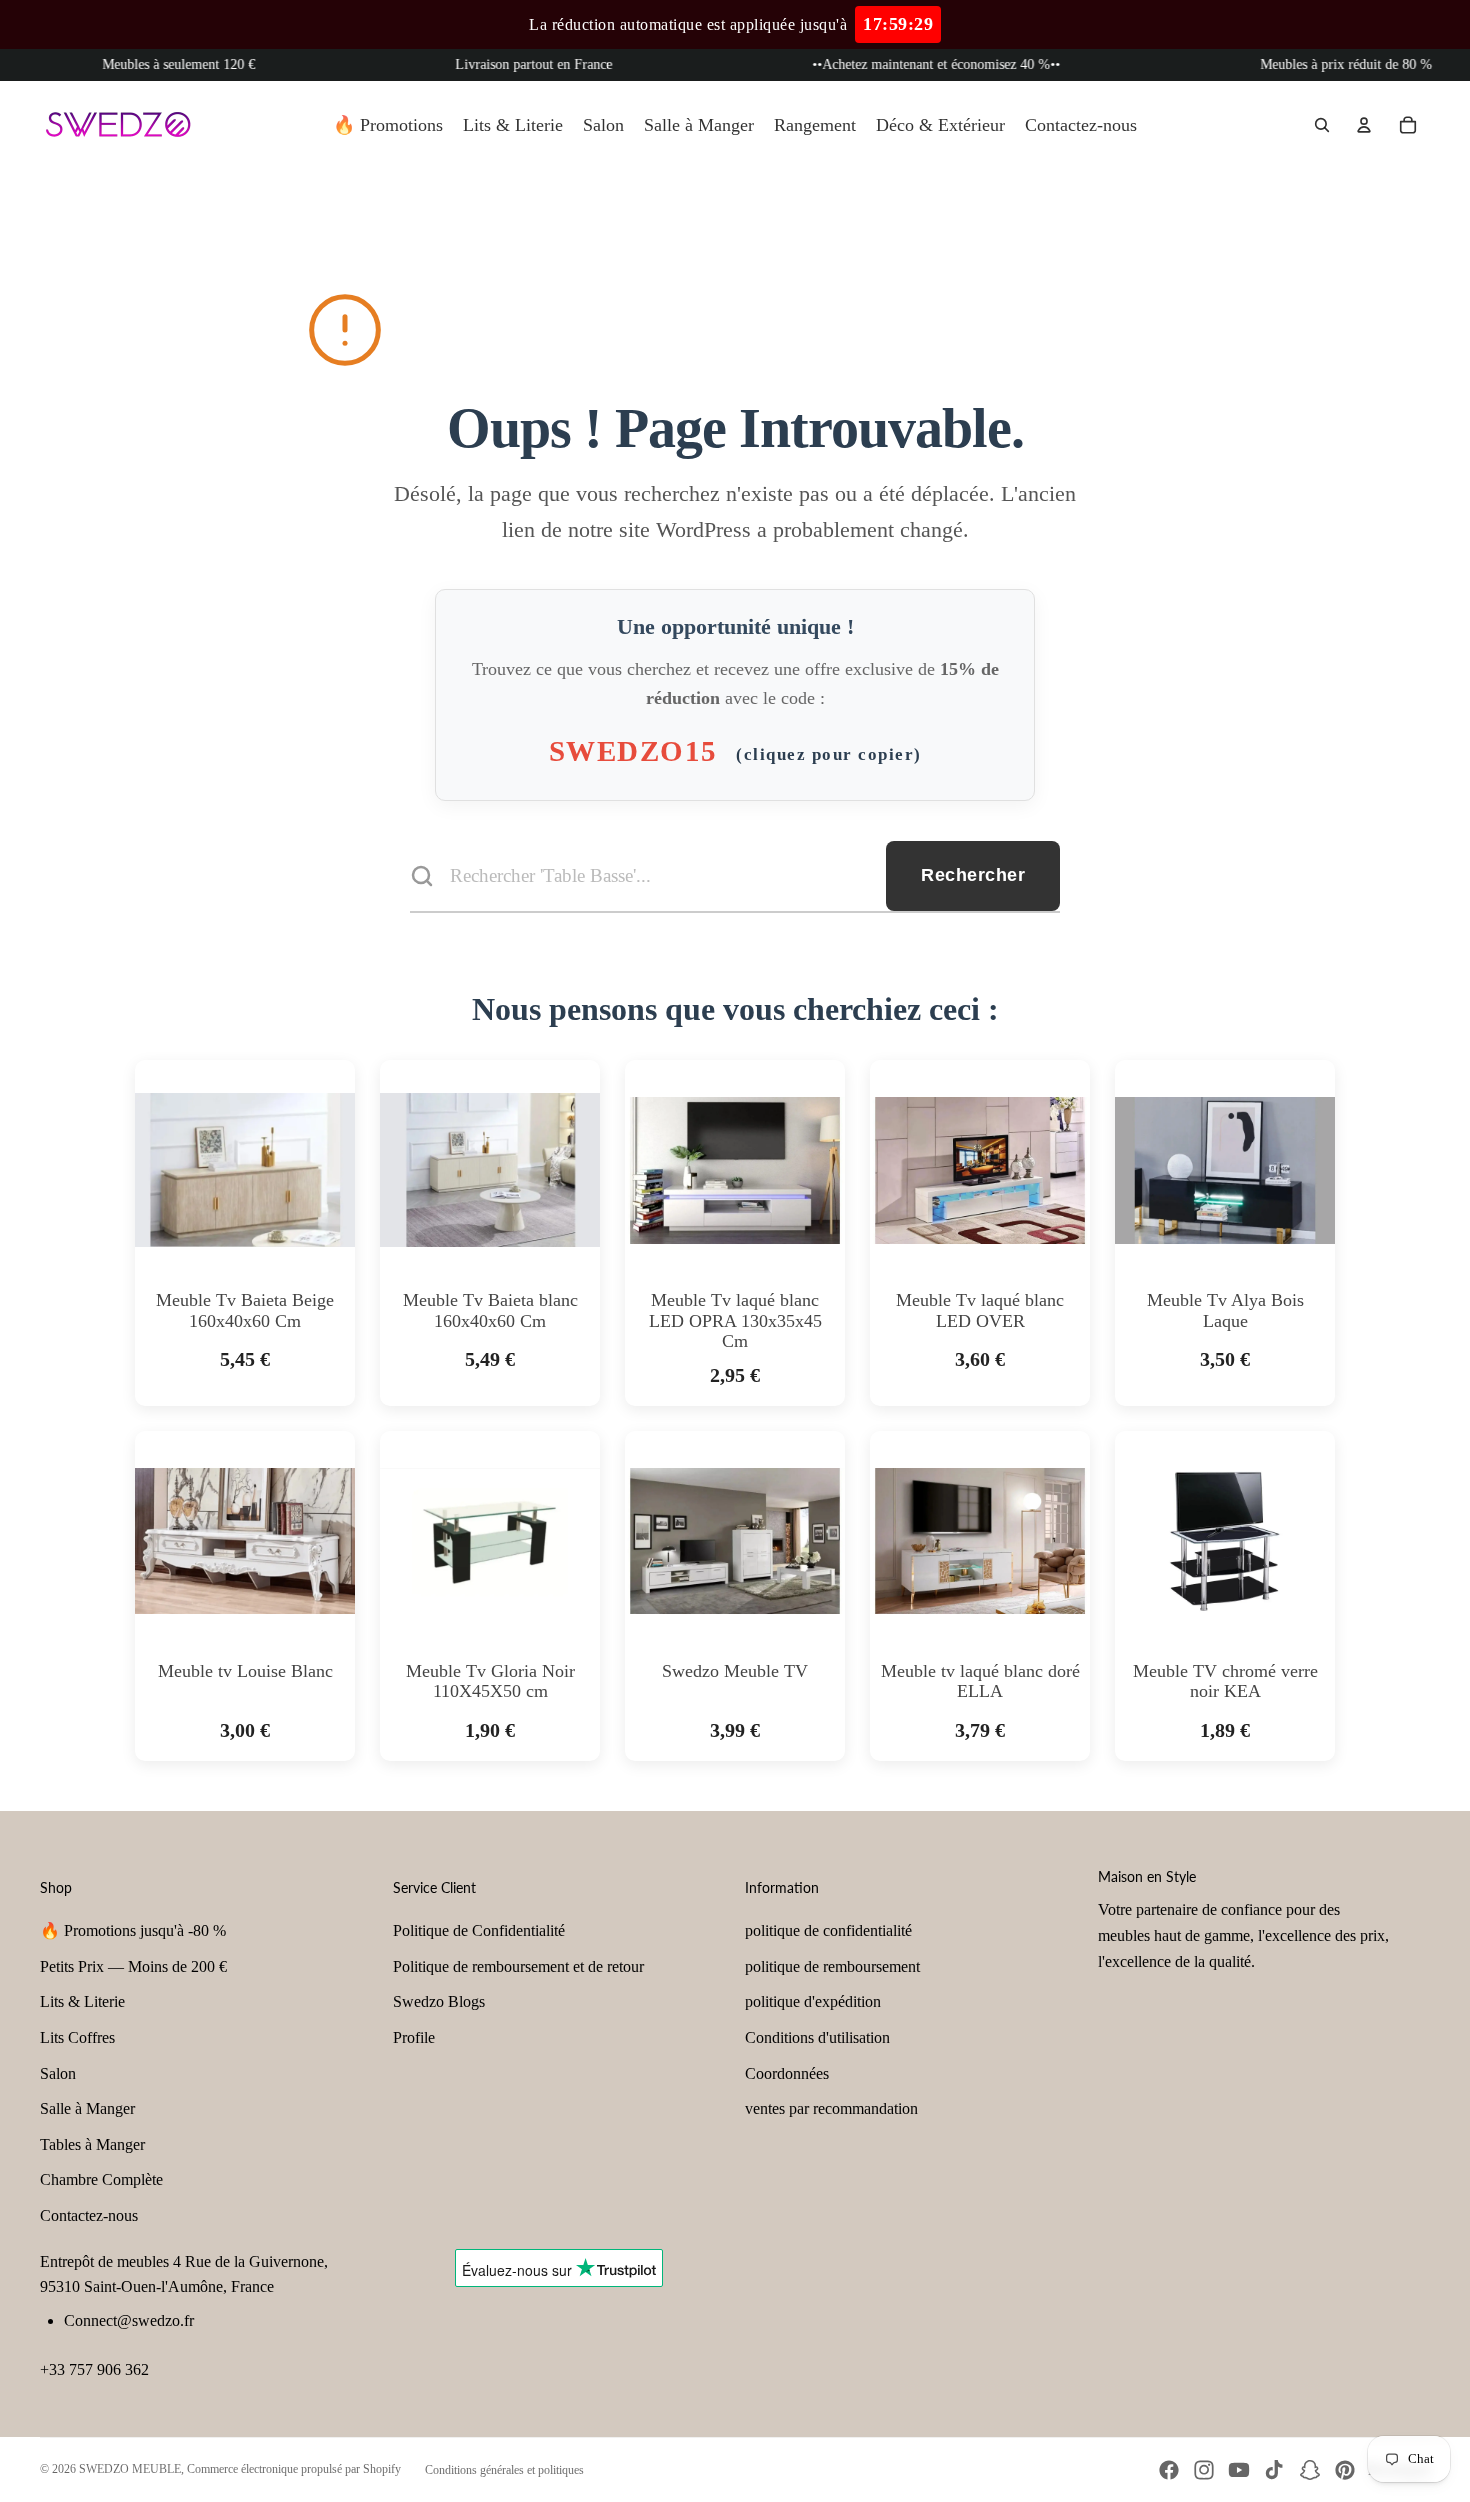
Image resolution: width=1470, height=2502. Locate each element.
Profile (414, 2037)
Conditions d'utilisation (817, 2037)
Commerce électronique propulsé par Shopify (294, 2469)
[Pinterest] (1345, 2470)
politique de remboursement (832, 1966)
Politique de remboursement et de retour (518, 1966)
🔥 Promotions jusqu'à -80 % (133, 1930)
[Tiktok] (1274, 2470)
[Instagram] (1204, 2470)
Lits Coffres (77, 2037)
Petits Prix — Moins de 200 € (133, 1966)
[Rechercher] (1322, 125)
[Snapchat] (1310, 2470)
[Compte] (1364, 125)
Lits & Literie (82, 2001)
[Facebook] (1169, 2470)
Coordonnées (787, 2073)
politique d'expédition (813, 2001)
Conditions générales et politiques (504, 2470)
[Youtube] (1239, 2470)
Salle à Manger (87, 2108)
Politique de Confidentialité (479, 1930)
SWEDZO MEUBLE (130, 2469)
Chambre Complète (101, 2179)
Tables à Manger (92, 2144)
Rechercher (973, 875)
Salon (58, 2073)
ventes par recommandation (831, 2108)
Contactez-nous (89, 2215)
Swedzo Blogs (439, 2001)
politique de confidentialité (828, 1930)
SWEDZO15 (735, 751)
